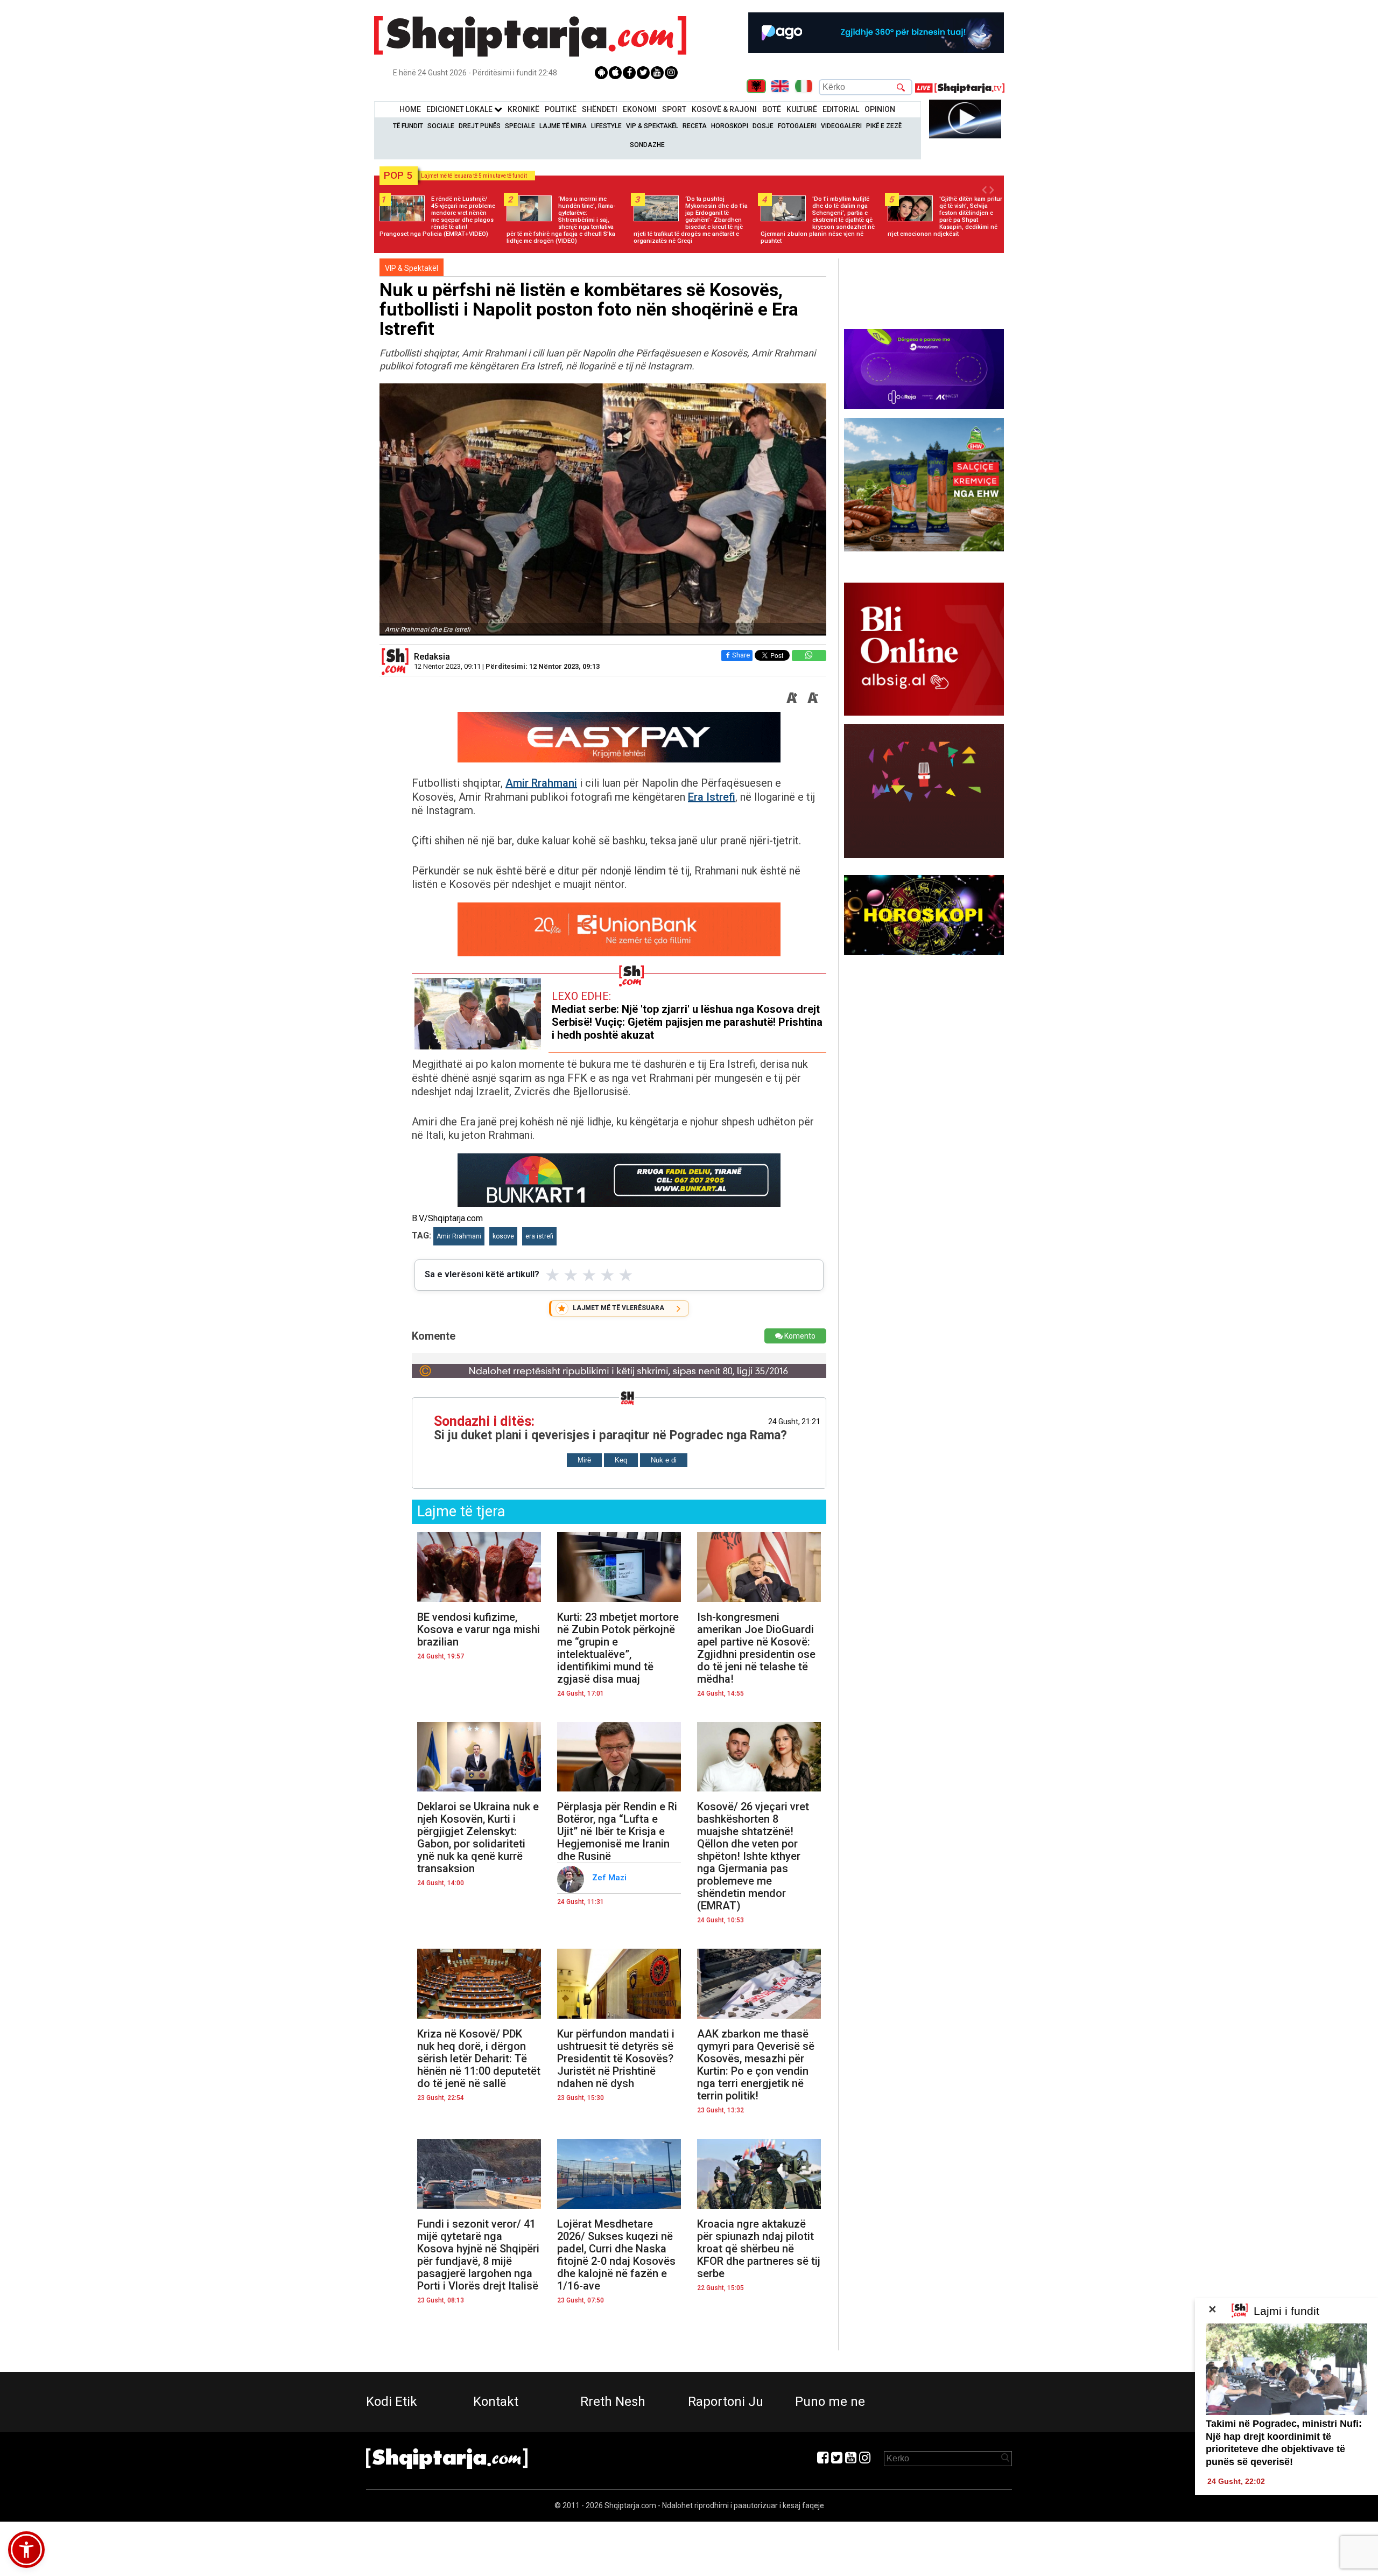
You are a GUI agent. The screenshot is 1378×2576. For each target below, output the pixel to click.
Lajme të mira (563, 126)
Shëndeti (600, 109)
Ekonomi (640, 109)
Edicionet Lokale (460, 109)
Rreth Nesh (613, 2402)
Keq (621, 1460)
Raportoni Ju (726, 2402)
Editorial (841, 109)
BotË (772, 109)
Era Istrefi (712, 797)
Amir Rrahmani (541, 783)
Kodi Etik (392, 2402)
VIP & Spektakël (652, 126)
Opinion (880, 109)
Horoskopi (730, 126)
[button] (26, 2550)
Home (410, 109)
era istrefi (539, 1236)
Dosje (763, 126)
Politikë (561, 109)
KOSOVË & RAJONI (724, 109)
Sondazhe (647, 145)
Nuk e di (664, 1460)
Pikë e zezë (884, 126)
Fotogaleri (797, 126)
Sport (674, 109)
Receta (695, 126)
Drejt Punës (480, 126)
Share (741, 655)
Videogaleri (841, 126)
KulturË (802, 109)
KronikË (523, 109)
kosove (503, 1236)
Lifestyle (606, 126)
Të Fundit (408, 126)
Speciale (520, 126)
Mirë (584, 1460)
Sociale (441, 126)
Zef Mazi (610, 1878)
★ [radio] (553, 1275)
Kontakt (496, 2402)
